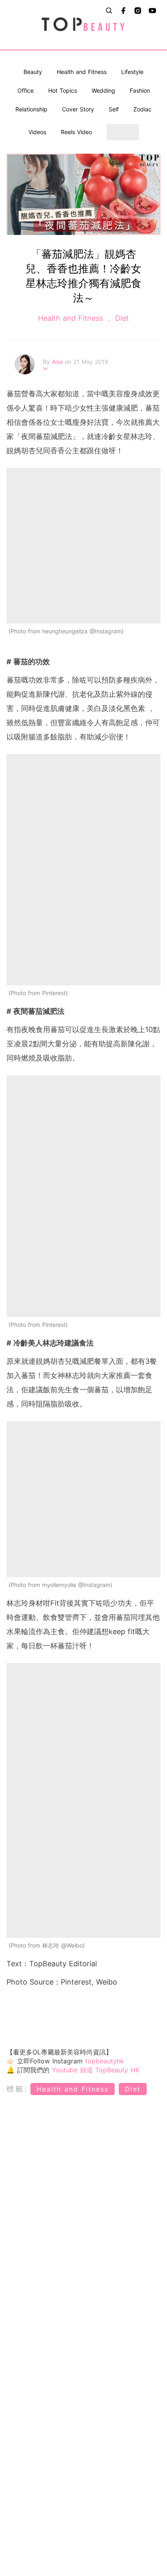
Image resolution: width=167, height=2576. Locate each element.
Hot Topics (63, 90)
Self (114, 109)
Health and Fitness (82, 72)
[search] (109, 11)
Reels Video (76, 132)
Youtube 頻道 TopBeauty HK (96, 2070)
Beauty (33, 72)
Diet (121, 318)
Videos (37, 132)
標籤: (17, 2089)
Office (26, 90)
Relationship (31, 109)
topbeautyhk (105, 2061)
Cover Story (78, 109)
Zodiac (142, 109)
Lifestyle (132, 72)
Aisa (58, 362)
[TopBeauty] (83, 25)
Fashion (140, 90)
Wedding (103, 90)
